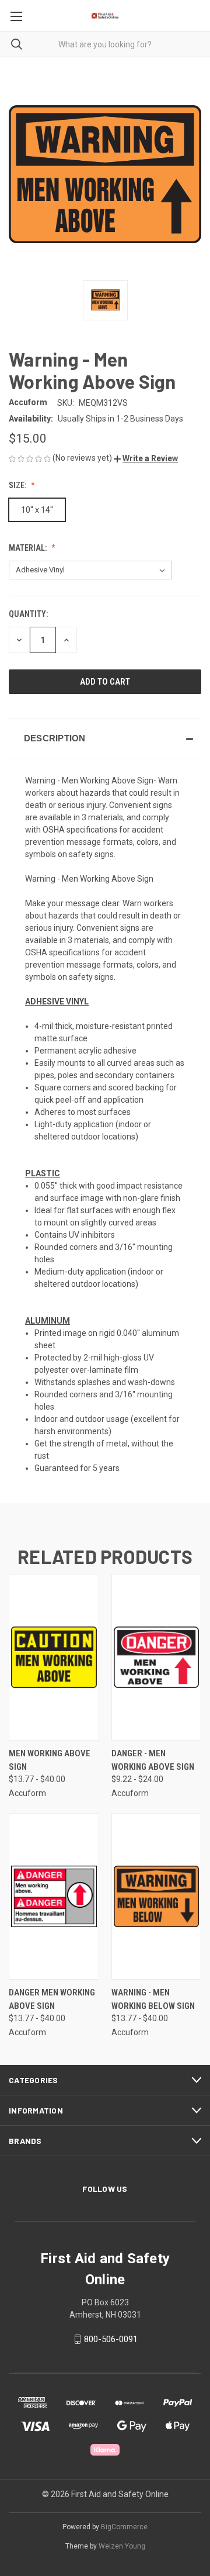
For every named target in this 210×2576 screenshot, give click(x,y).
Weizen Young (122, 2546)
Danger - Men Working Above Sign (153, 1760)
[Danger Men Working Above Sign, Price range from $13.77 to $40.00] (54, 1896)
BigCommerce (124, 2527)
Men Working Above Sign (50, 1760)
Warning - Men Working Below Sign (153, 1999)
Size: (18, 485)
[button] (146, 458)
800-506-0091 (111, 2339)
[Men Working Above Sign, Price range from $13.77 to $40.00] (54, 1657)
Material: (29, 548)
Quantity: (28, 614)
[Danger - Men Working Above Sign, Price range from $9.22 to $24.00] (157, 1657)
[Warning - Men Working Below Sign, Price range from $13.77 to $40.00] (157, 1896)
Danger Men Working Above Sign (52, 1999)
